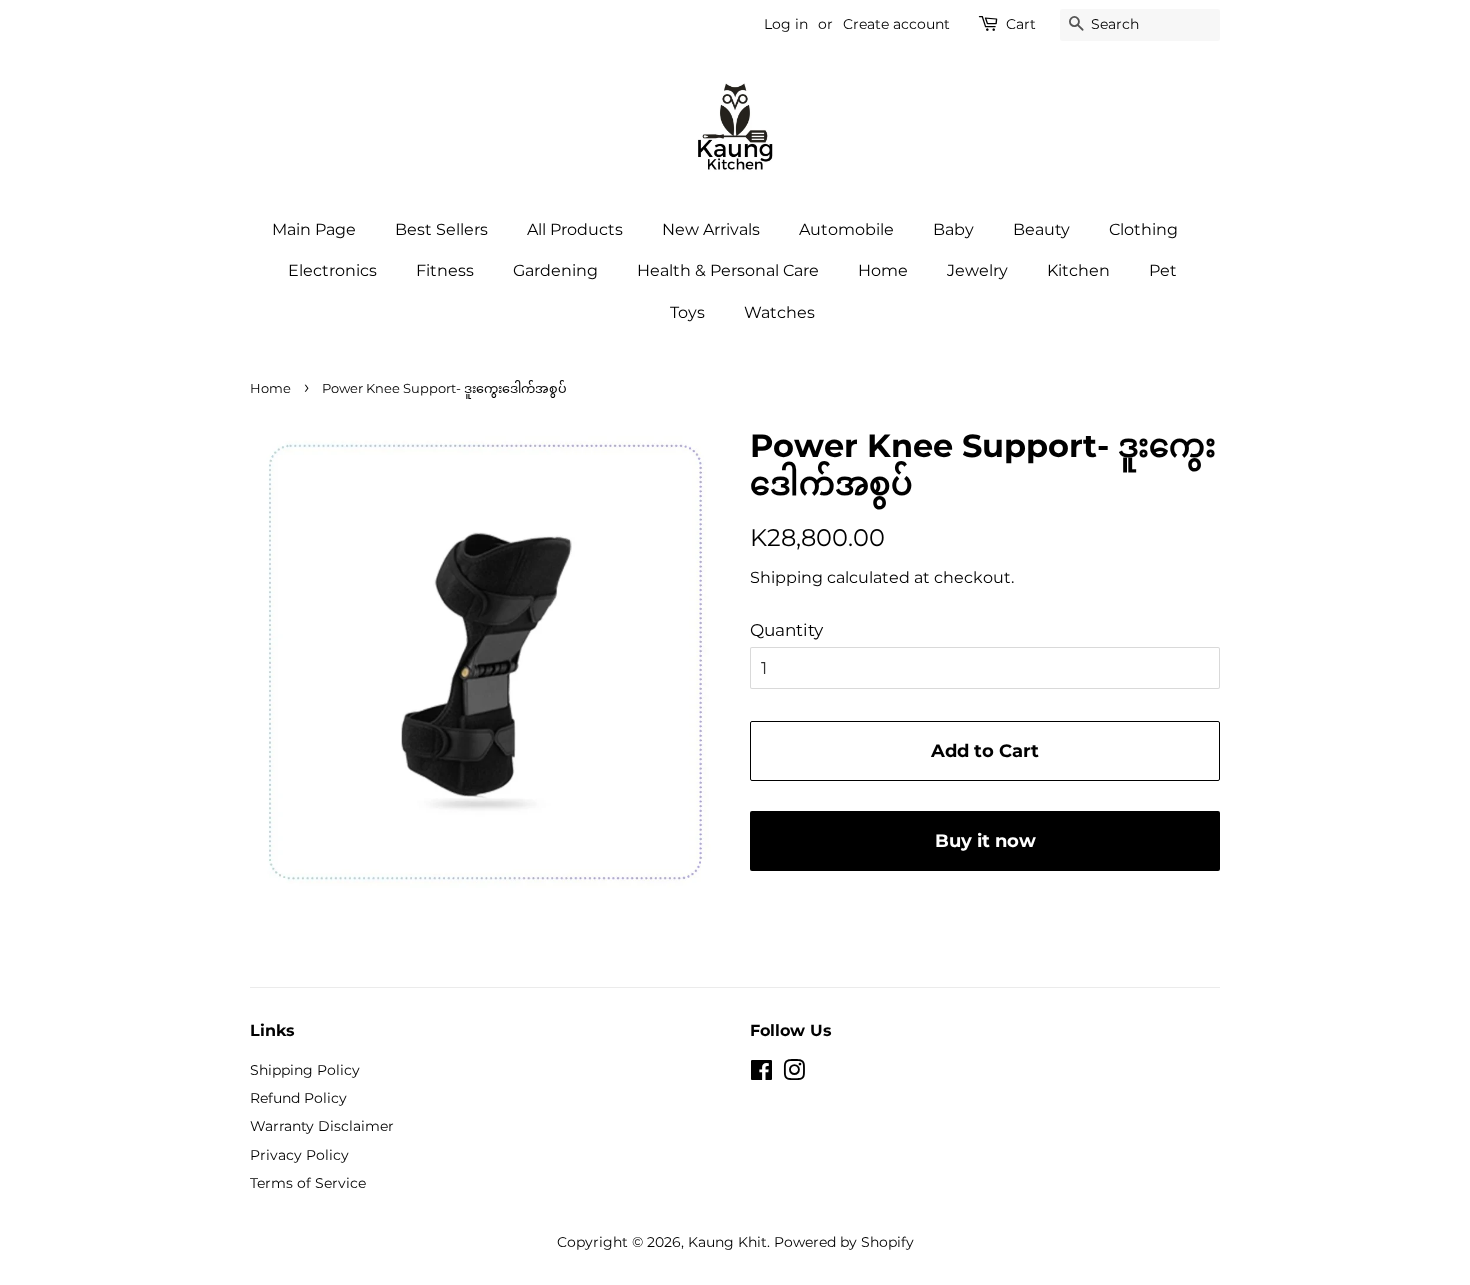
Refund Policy (298, 1098)
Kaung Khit (727, 1242)
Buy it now (985, 841)
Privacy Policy (299, 1155)
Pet (1163, 270)
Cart (1021, 24)
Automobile (846, 229)
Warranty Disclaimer (322, 1126)
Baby (953, 229)
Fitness (445, 270)
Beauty (1041, 229)
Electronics (332, 270)
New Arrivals (711, 229)
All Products (575, 229)
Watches (779, 312)
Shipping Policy (305, 1070)
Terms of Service (308, 1183)
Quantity (786, 630)
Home (883, 270)
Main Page (314, 229)
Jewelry (977, 270)
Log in (786, 24)
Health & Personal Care (728, 270)
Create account (896, 24)
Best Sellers (441, 229)
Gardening (555, 270)
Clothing (1143, 229)
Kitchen (1078, 270)
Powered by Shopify (844, 1242)
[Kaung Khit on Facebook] (761, 1074)
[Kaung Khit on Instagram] (794, 1074)
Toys (687, 312)
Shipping (786, 577)
